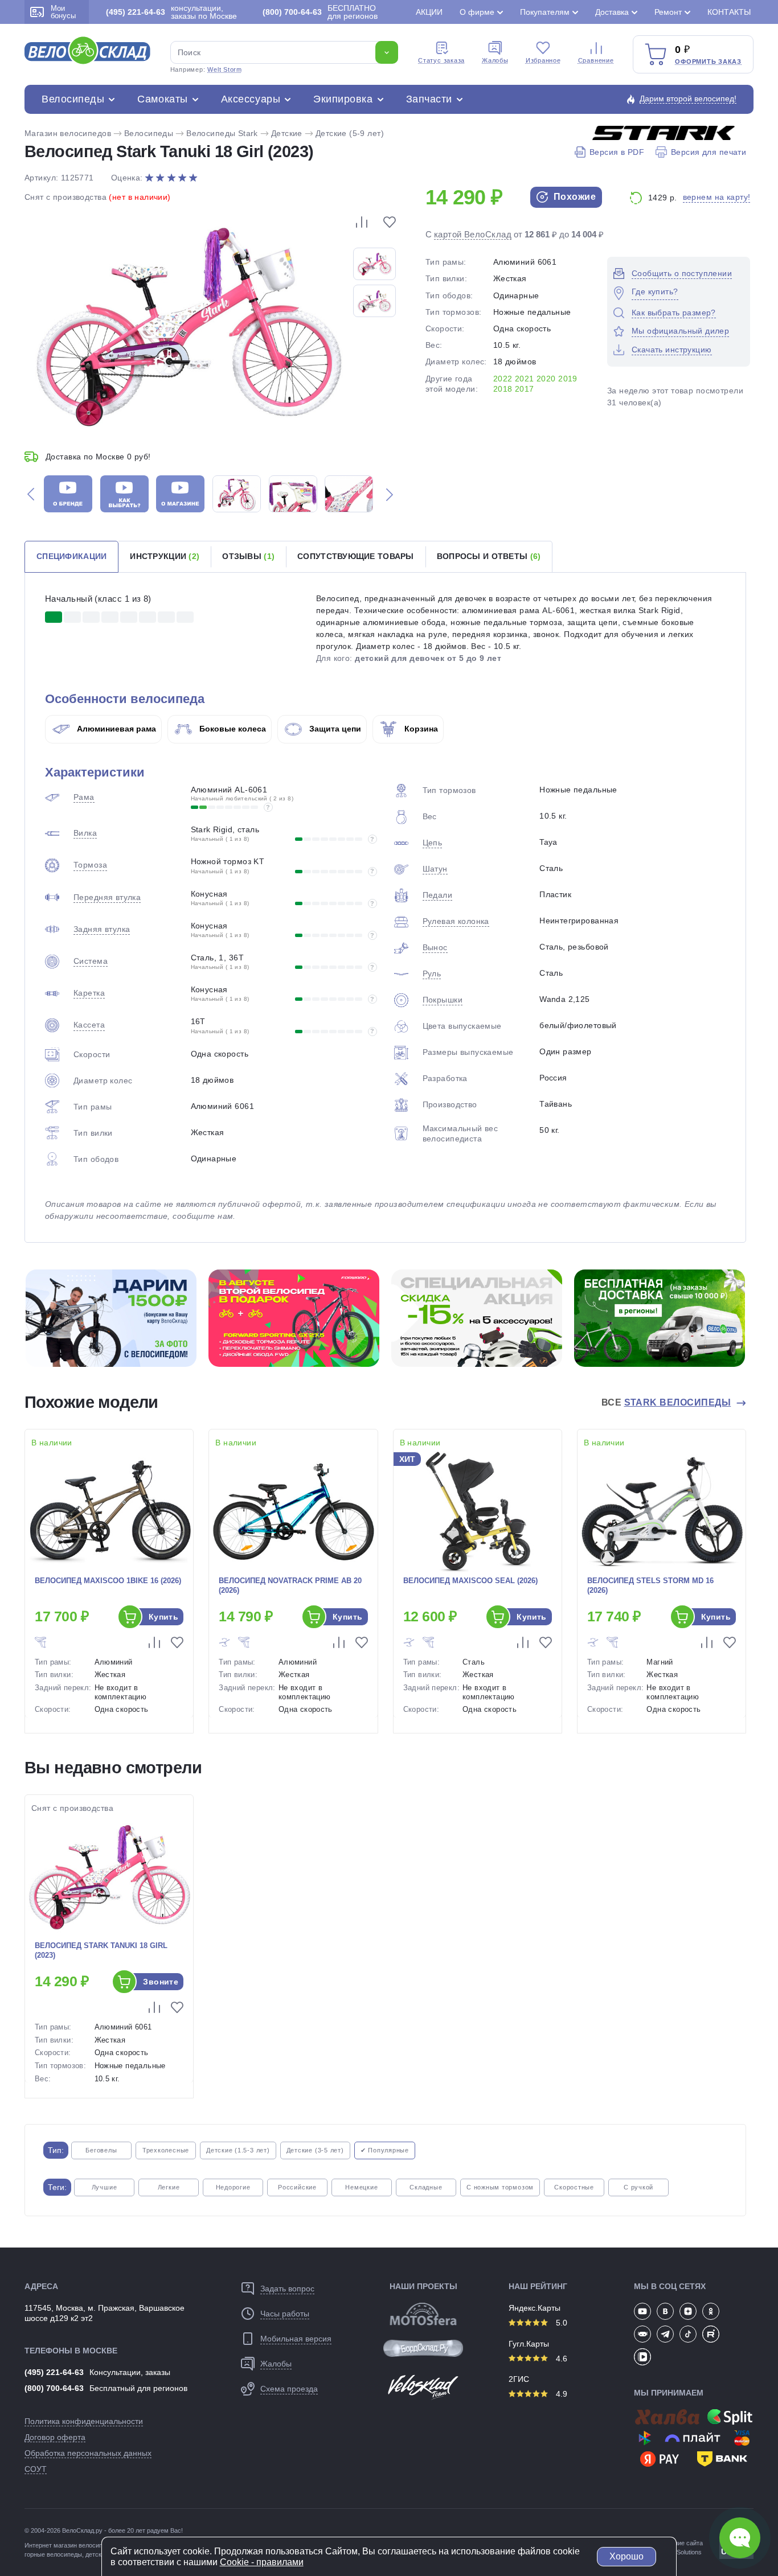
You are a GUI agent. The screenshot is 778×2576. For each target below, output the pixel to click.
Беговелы (101, 2150)
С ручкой (638, 2187)
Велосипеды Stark (222, 133)
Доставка (612, 12)
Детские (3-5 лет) (315, 2150)
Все (666, 1402)
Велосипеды (73, 99)
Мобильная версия (296, 2339)
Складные (426, 2187)
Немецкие (361, 2187)
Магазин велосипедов (68, 133)
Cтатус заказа (441, 60)
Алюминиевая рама (115, 729)
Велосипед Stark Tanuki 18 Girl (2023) (101, 1950)
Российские (297, 2187)
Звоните (161, 1982)
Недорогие (233, 2187)
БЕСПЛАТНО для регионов (320, 12)
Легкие (169, 2187)
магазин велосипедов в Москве (99, 2545)
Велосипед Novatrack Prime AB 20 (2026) (290, 1585)
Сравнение (596, 60)
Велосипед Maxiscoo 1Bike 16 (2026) (108, 1581)
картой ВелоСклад (473, 234)
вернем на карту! (717, 197)
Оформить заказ (708, 61)
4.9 (560, 2394)
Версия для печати (709, 152)
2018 (503, 389)
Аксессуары (251, 99)
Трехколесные (166, 2150)
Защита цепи (334, 729)
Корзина (420, 729)
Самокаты (162, 99)
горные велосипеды (53, 2554)
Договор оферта (55, 2437)
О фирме (477, 12)
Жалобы (495, 60)
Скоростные (574, 2187)
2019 (568, 379)
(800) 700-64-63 (54, 2388)
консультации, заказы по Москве (171, 12)
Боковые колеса (232, 729)
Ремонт (668, 12)
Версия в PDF (617, 152)
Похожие (573, 197)
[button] (31, 494)
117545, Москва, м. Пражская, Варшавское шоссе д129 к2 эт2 (105, 2313)
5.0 (560, 2323)
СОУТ (36, 2469)
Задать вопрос (287, 2289)
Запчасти (429, 99)
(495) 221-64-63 (54, 2372)
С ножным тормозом (500, 2187)
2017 (525, 389)
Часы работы (285, 2314)
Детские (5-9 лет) (350, 133)
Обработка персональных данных (88, 2453)
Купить (164, 1617)
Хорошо (627, 2556)
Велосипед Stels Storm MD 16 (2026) (650, 1585)
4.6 (560, 2359)
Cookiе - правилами (262, 2562)
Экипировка (343, 99)
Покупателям (545, 12)
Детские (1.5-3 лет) (238, 2150)
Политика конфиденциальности (84, 2421)
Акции (429, 12)
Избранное (543, 60)
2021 (525, 379)
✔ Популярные (385, 2150)
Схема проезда (289, 2389)
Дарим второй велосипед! (688, 98)
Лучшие (105, 2187)
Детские (287, 133)
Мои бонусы (63, 12)
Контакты (729, 12)
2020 (546, 379)
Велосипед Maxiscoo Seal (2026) (470, 1581)
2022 (503, 379)
